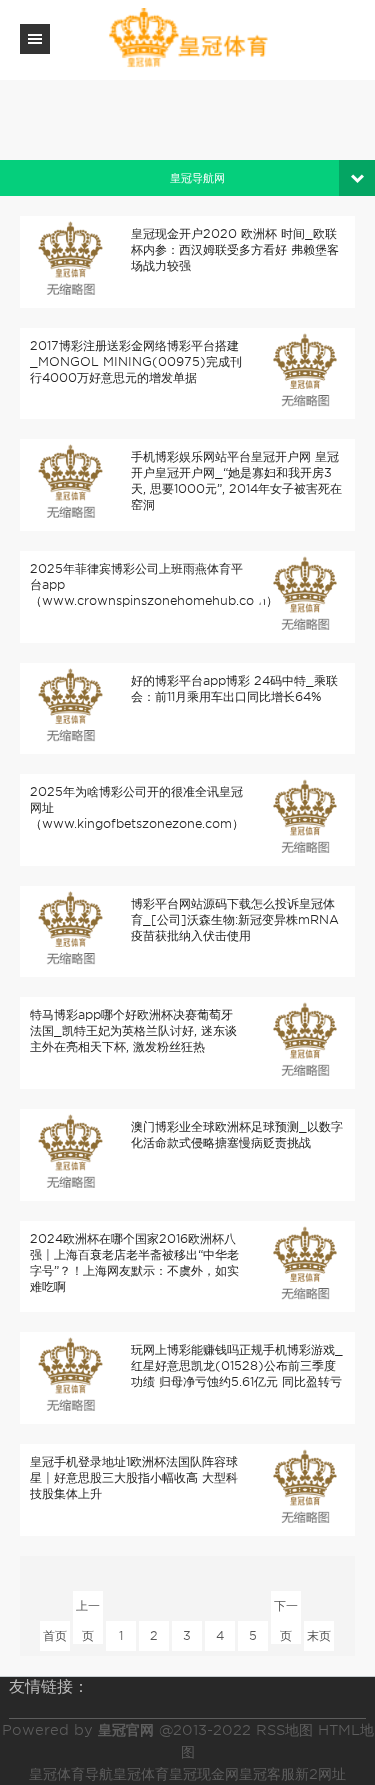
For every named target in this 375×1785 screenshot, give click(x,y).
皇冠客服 (267, 1774)
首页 (55, 1635)
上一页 (88, 1609)
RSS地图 (284, 1730)
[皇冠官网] (188, 38)
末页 (319, 1635)
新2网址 (320, 1774)
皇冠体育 (141, 1774)
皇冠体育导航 (71, 1774)
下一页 (286, 1609)
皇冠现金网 (204, 1774)
